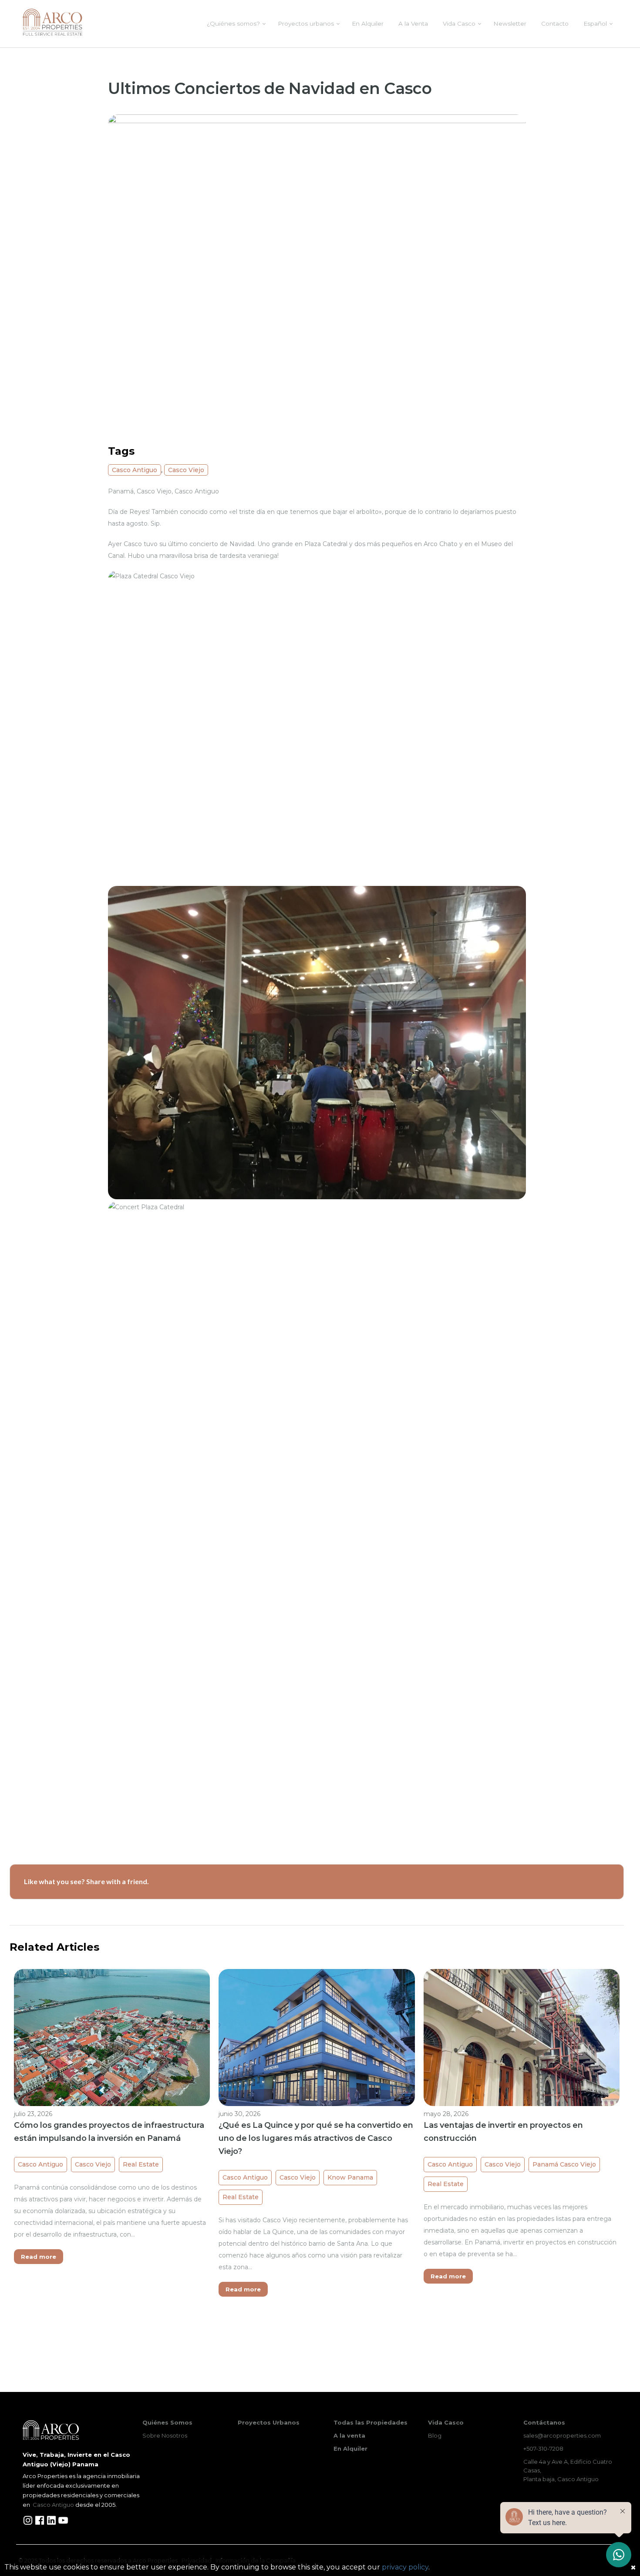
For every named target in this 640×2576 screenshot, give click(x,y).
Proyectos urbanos (306, 23)
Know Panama (350, 2177)
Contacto (555, 23)
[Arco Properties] (52, 22)
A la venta (349, 2435)
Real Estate (141, 2164)
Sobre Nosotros (165, 2435)
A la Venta (413, 23)
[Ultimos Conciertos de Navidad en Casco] (317, 271)
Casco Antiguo (135, 470)
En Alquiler (368, 23)
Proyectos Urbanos (269, 2422)
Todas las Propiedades (371, 2422)
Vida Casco (459, 23)
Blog (435, 2435)
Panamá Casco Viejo (564, 2164)
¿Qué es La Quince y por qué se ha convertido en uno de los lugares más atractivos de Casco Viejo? (316, 2138)
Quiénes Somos (167, 2422)
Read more (39, 2257)
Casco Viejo (186, 470)
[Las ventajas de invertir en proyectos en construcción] (522, 2042)
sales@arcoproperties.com (562, 2435)
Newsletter (510, 23)
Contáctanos (544, 2422)
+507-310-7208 (543, 2449)
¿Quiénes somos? (233, 23)
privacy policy (405, 2567)
